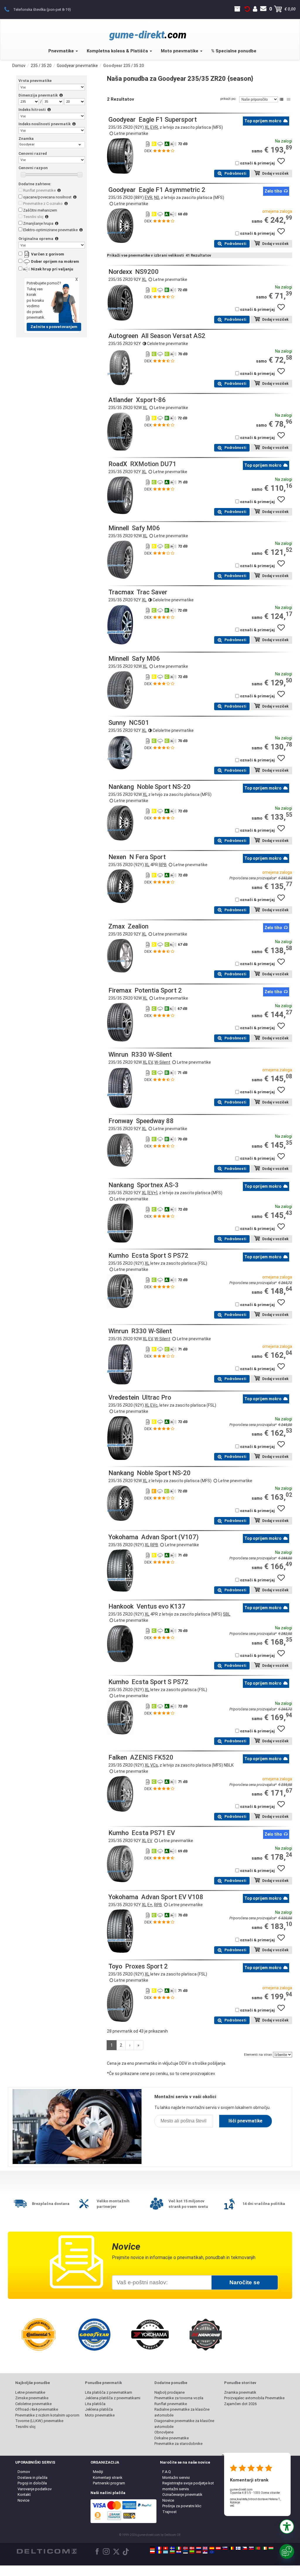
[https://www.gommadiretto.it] (179, 2548)
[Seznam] (282, 99)
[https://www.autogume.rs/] (205, 2552)
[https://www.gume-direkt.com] (225, 2548)
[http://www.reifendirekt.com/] (212, 2552)
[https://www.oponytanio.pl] (152, 2552)
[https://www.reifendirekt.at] (218, 2548)
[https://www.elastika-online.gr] (166, 2552)
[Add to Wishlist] (283, 164)
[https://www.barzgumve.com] (172, 2552)
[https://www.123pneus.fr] (159, 2548)
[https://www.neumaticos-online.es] (212, 2548)
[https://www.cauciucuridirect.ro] (159, 2552)
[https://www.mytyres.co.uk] (205, 2548)
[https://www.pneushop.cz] (245, 2548)
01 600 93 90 (10, 9)
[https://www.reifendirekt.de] (152, 2548)
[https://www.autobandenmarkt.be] (231, 2548)
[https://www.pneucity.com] (258, 2548)
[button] (287, 2527)
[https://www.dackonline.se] (172, 2548)
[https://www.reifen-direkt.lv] (199, 2552)
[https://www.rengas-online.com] (238, 2548)
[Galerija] (289, 99)
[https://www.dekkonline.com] (185, 2548)
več (232, 2506)
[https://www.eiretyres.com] (265, 2548)
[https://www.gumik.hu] (271, 2548)
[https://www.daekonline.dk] (192, 2548)
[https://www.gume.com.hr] (179, 2552)
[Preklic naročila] (247, 9)
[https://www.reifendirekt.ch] (166, 2548)
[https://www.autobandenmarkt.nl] (199, 2548)
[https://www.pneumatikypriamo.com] (251, 2548)
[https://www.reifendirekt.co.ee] (185, 2552)
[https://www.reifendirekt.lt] (192, 2552)
